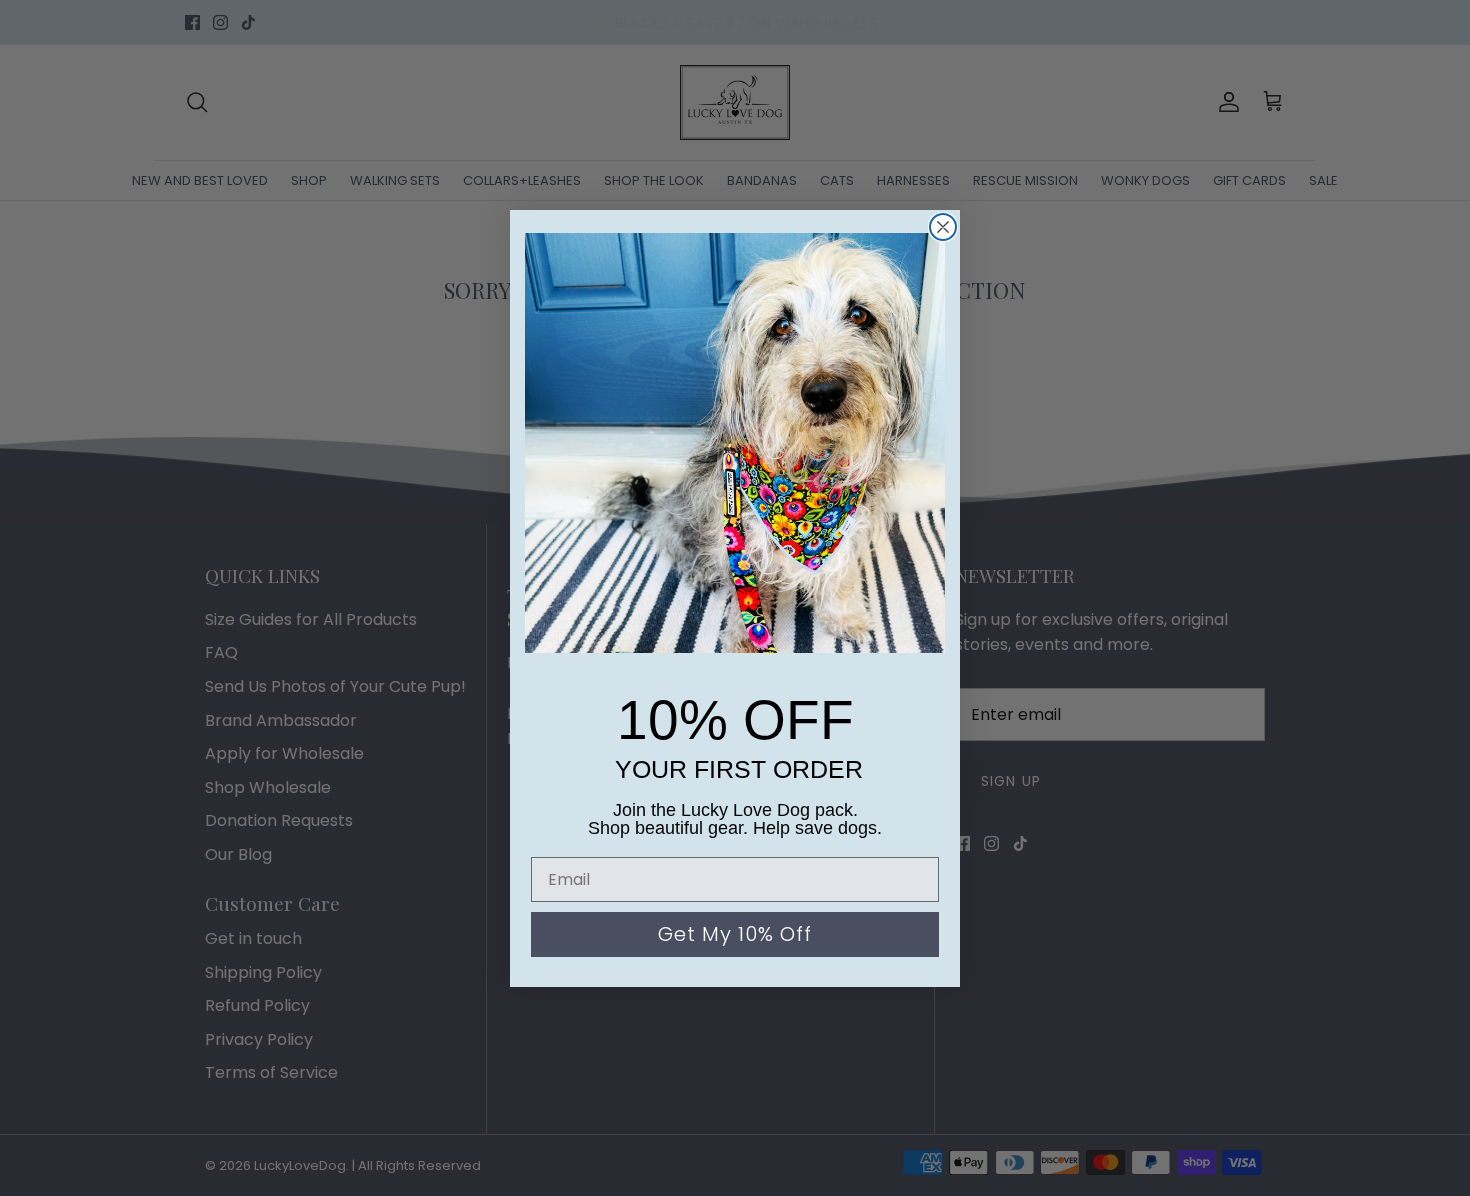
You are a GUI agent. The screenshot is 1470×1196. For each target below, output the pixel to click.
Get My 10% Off (735, 934)
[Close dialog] (943, 227)
